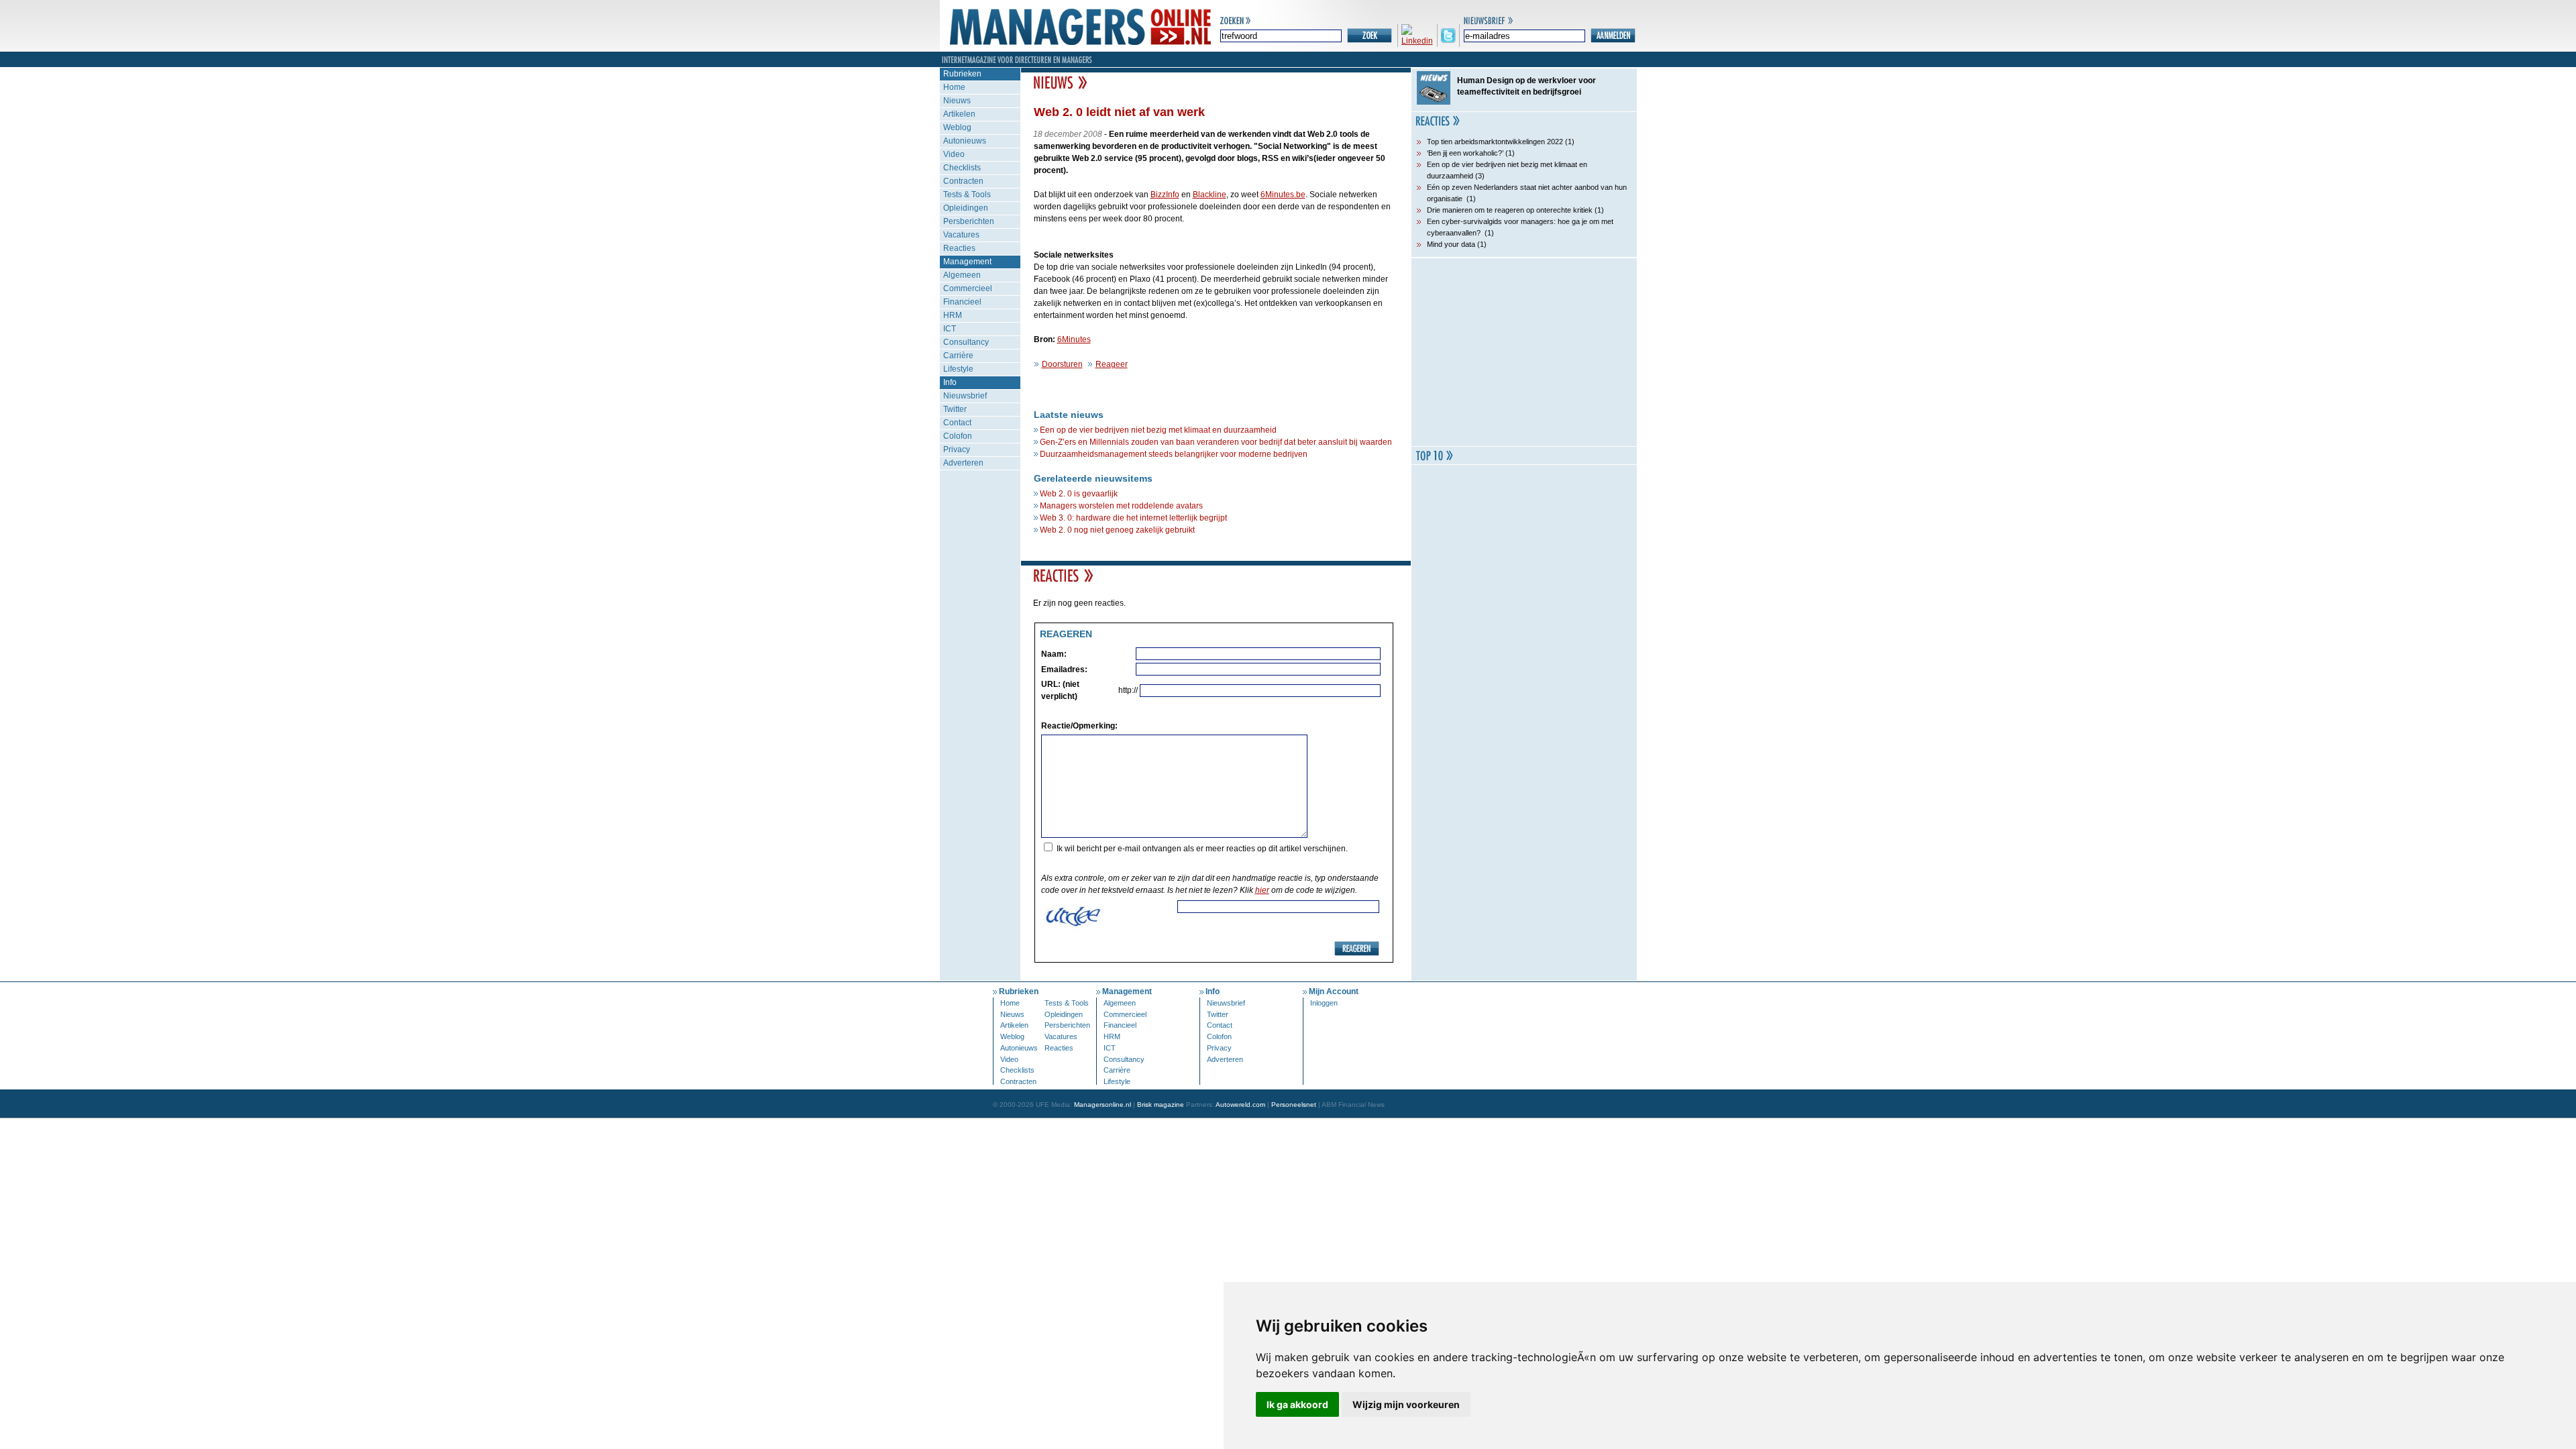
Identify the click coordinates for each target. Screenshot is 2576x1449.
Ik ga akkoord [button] (1297, 1404)
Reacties (959, 248)
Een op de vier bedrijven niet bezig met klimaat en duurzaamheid (1158, 430)
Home (954, 87)
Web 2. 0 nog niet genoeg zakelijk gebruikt (1117, 530)
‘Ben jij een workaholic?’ (1465, 153)
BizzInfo (1165, 195)
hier (1262, 890)
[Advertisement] (1524, 352)
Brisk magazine (1161, 1105)
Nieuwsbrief (965, 396)
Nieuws (957, 101)
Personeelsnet (1294, 1105)
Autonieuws (965, 141)
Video (954, 154)
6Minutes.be (1283, 195)
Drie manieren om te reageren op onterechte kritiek (1510, 210)
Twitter (955, 409)
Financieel (962, 302)
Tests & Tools (967, 195)
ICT (950, 329)
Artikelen (959, 114)
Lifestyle (958, 369)
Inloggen (1324, 1003)
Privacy (957, 449)
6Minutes (1074, 339)
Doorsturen (1062, 364)
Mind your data (1451, 244)
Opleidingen (966, 208)
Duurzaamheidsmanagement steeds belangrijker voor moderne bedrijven (1174, 454)
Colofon (958, 436)
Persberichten (969, 221)
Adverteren (963, 463)
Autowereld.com (1240, 1105)
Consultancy (966, 342)
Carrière (958, 356)
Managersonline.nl (1103, 1105)
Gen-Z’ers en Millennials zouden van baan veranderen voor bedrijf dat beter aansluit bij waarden (1216, 442)
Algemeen (962, 275)
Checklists (962, 168)
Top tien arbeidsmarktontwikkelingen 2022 (1495, 142)
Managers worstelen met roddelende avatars (1121, 506)
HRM (953, 315)
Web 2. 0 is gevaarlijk (1079, 494)
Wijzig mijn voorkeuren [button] (1406, 1404)
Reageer (1112, 364)
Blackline (1210, 195)
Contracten (963, 181)
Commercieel (968, 288)
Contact (957, 423)
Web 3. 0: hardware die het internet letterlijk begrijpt (1133, 518)
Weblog (957, 127)
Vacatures (961, 235)
